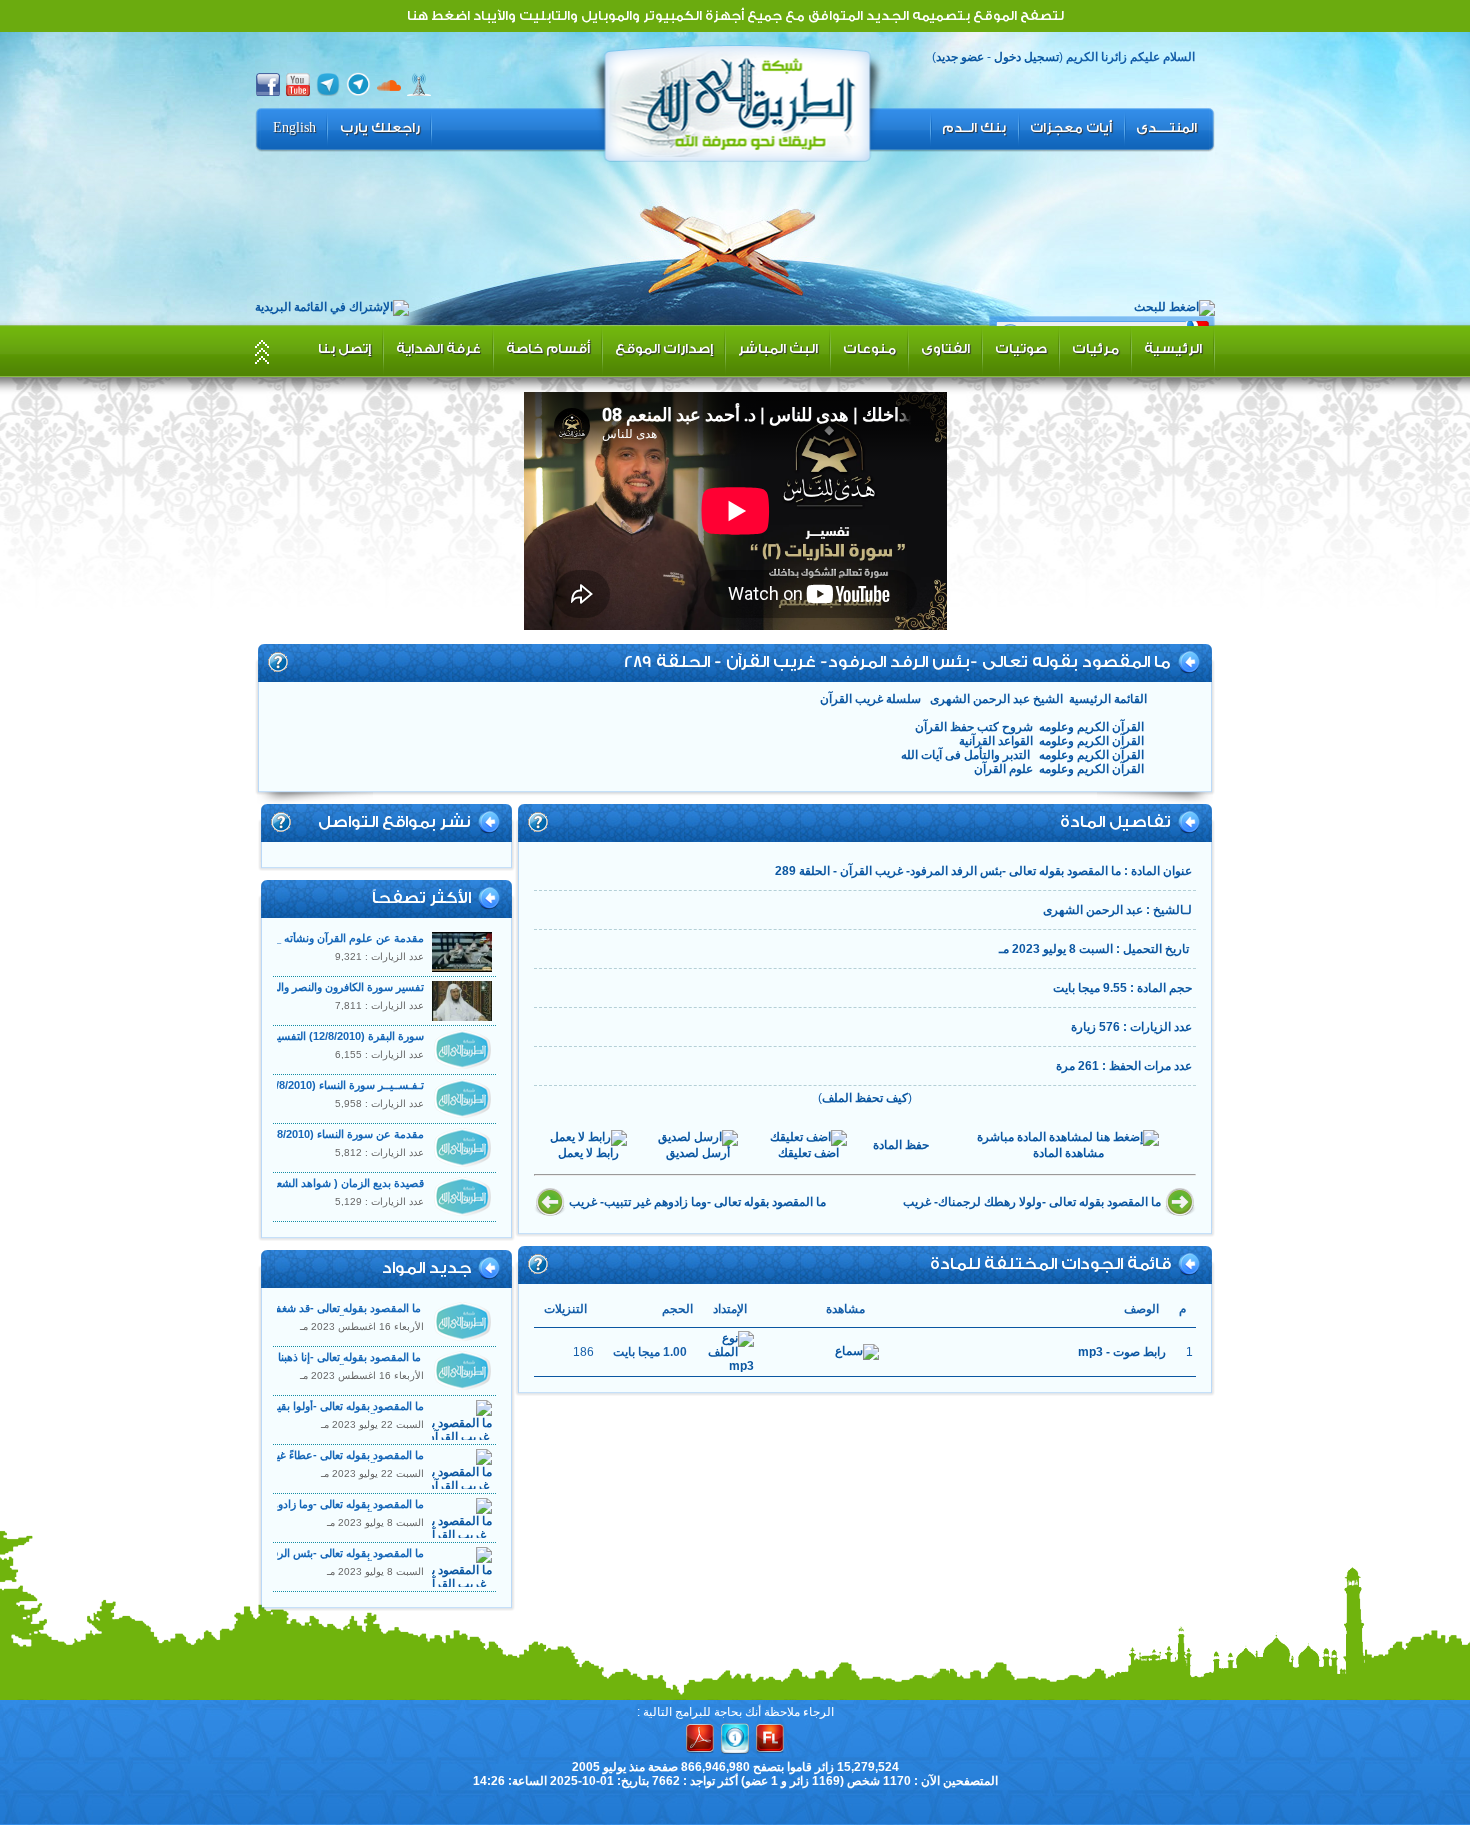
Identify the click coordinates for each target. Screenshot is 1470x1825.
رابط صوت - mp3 (1122, 1352)
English (294, 128)
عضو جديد (960, 57)
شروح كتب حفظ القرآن (974, 727)
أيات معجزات (1071, 128)
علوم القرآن (1003, 769)
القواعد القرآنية (996, 741)
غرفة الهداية (438, 348)
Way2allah (738, 101)
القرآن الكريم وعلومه (1091, 727)
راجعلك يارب (380, 128)
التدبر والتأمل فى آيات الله (967, 755)
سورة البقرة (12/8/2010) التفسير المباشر (330, 1036)
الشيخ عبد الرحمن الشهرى (995, 699)
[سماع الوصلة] (857, 1352)
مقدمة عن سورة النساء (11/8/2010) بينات (328, 1134)
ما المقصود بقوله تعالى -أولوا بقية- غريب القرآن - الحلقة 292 (346, 1412)
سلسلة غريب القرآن (870, 699)
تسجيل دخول (1026, 57)
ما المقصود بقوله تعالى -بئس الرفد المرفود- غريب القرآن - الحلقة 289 (325, 1559)
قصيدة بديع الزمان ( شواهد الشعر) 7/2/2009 (323, 1183)
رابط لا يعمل (588, 1153)
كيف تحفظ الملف (865, 1098)
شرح (278, 662)
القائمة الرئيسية (1108, 699)
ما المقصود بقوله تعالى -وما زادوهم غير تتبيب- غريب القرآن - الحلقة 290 (320, 1510)
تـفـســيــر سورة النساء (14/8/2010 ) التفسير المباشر (304, 1085)
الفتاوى (945, 348)
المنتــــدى (1166, 128)
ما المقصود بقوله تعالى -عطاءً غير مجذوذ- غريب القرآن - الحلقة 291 (329, 1461)
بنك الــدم (974, 128)
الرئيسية (1173, 348)
